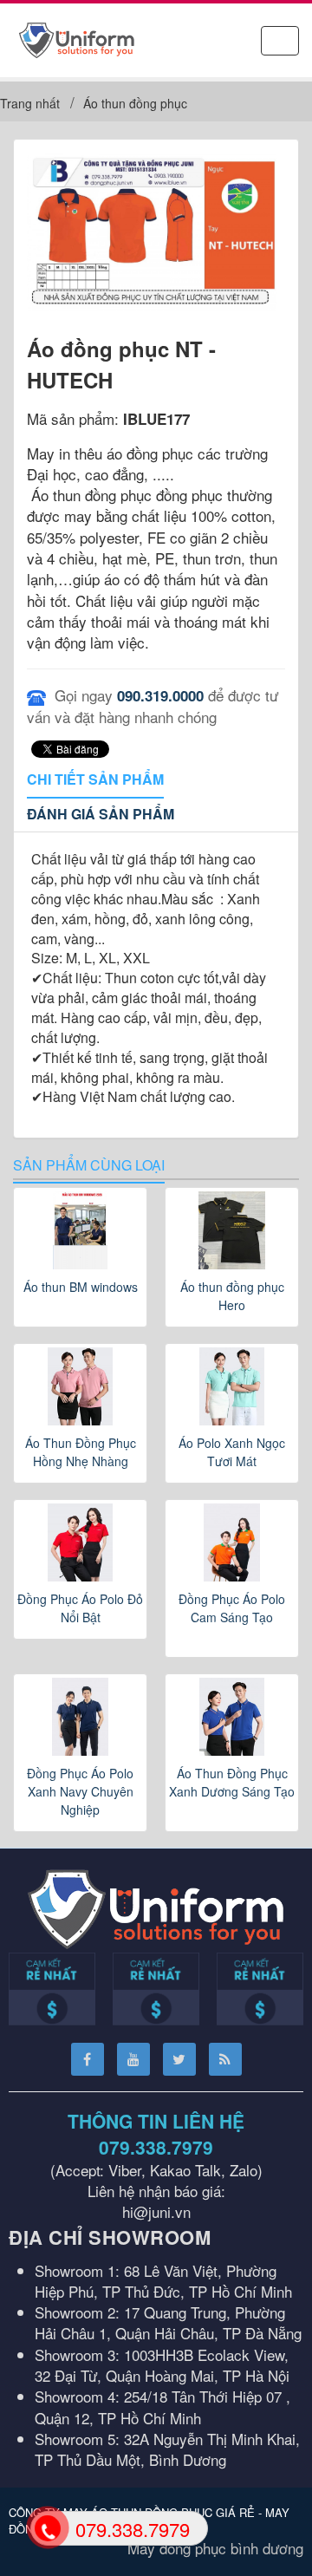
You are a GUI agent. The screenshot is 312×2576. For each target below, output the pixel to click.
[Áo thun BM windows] (80, 1230)
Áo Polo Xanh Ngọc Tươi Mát (232, 1452)
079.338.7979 (156, 2147)
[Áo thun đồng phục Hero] (232, 1230)
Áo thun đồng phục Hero (232, 1296)
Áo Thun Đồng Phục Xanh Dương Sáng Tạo (232, 1782)
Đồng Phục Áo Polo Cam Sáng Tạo (232, 1608)
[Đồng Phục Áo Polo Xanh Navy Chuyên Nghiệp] (80, 1717)
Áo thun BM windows (81, 1287)
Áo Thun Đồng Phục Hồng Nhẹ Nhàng (81, 1452)
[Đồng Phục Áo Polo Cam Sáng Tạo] (232, 1542)
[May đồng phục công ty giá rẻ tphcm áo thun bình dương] (77, 38)
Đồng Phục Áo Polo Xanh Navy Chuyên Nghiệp (80, 1791)
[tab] (95, 780)
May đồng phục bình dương (215, 2548)
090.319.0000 (160, 695)
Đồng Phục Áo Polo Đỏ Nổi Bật (80, 1608)
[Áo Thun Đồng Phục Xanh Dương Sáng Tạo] (232, 1717)
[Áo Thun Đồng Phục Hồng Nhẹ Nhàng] (80, 1386)
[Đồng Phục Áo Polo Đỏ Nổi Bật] (80, 1542)
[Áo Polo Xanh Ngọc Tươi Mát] (232, 1386)
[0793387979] (46, 2527)
